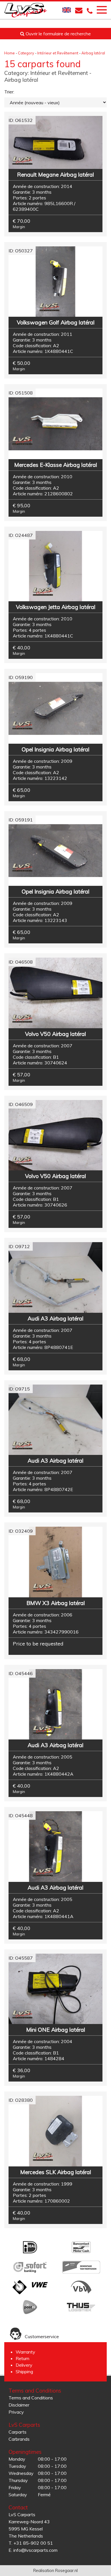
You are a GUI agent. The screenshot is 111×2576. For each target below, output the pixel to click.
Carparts (18, 2432)
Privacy (16, 2412)
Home (10, 53)
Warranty (25, 2352)
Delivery (24, 2365)
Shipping (24, 2371)
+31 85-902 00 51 (33, 2543)
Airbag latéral (93, 53)
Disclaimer (19, 2405)
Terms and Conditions (31, 2398)
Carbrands (19, 2439)
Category (26, 53)
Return (22, 2358)
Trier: (9, 92)
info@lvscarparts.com (35, 2550)
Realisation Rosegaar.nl (55, 2571)
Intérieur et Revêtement (58, 53)
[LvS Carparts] (26, 10)
